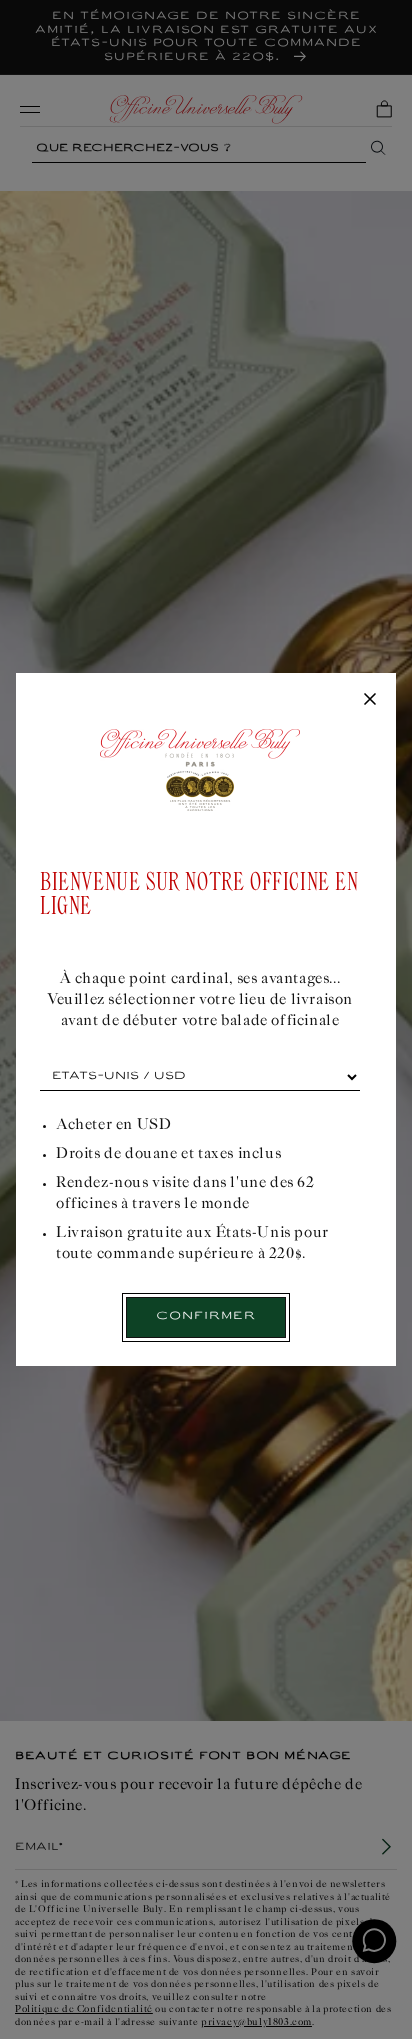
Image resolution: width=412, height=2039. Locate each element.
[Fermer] (370, 700)
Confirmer (206, 1316)
